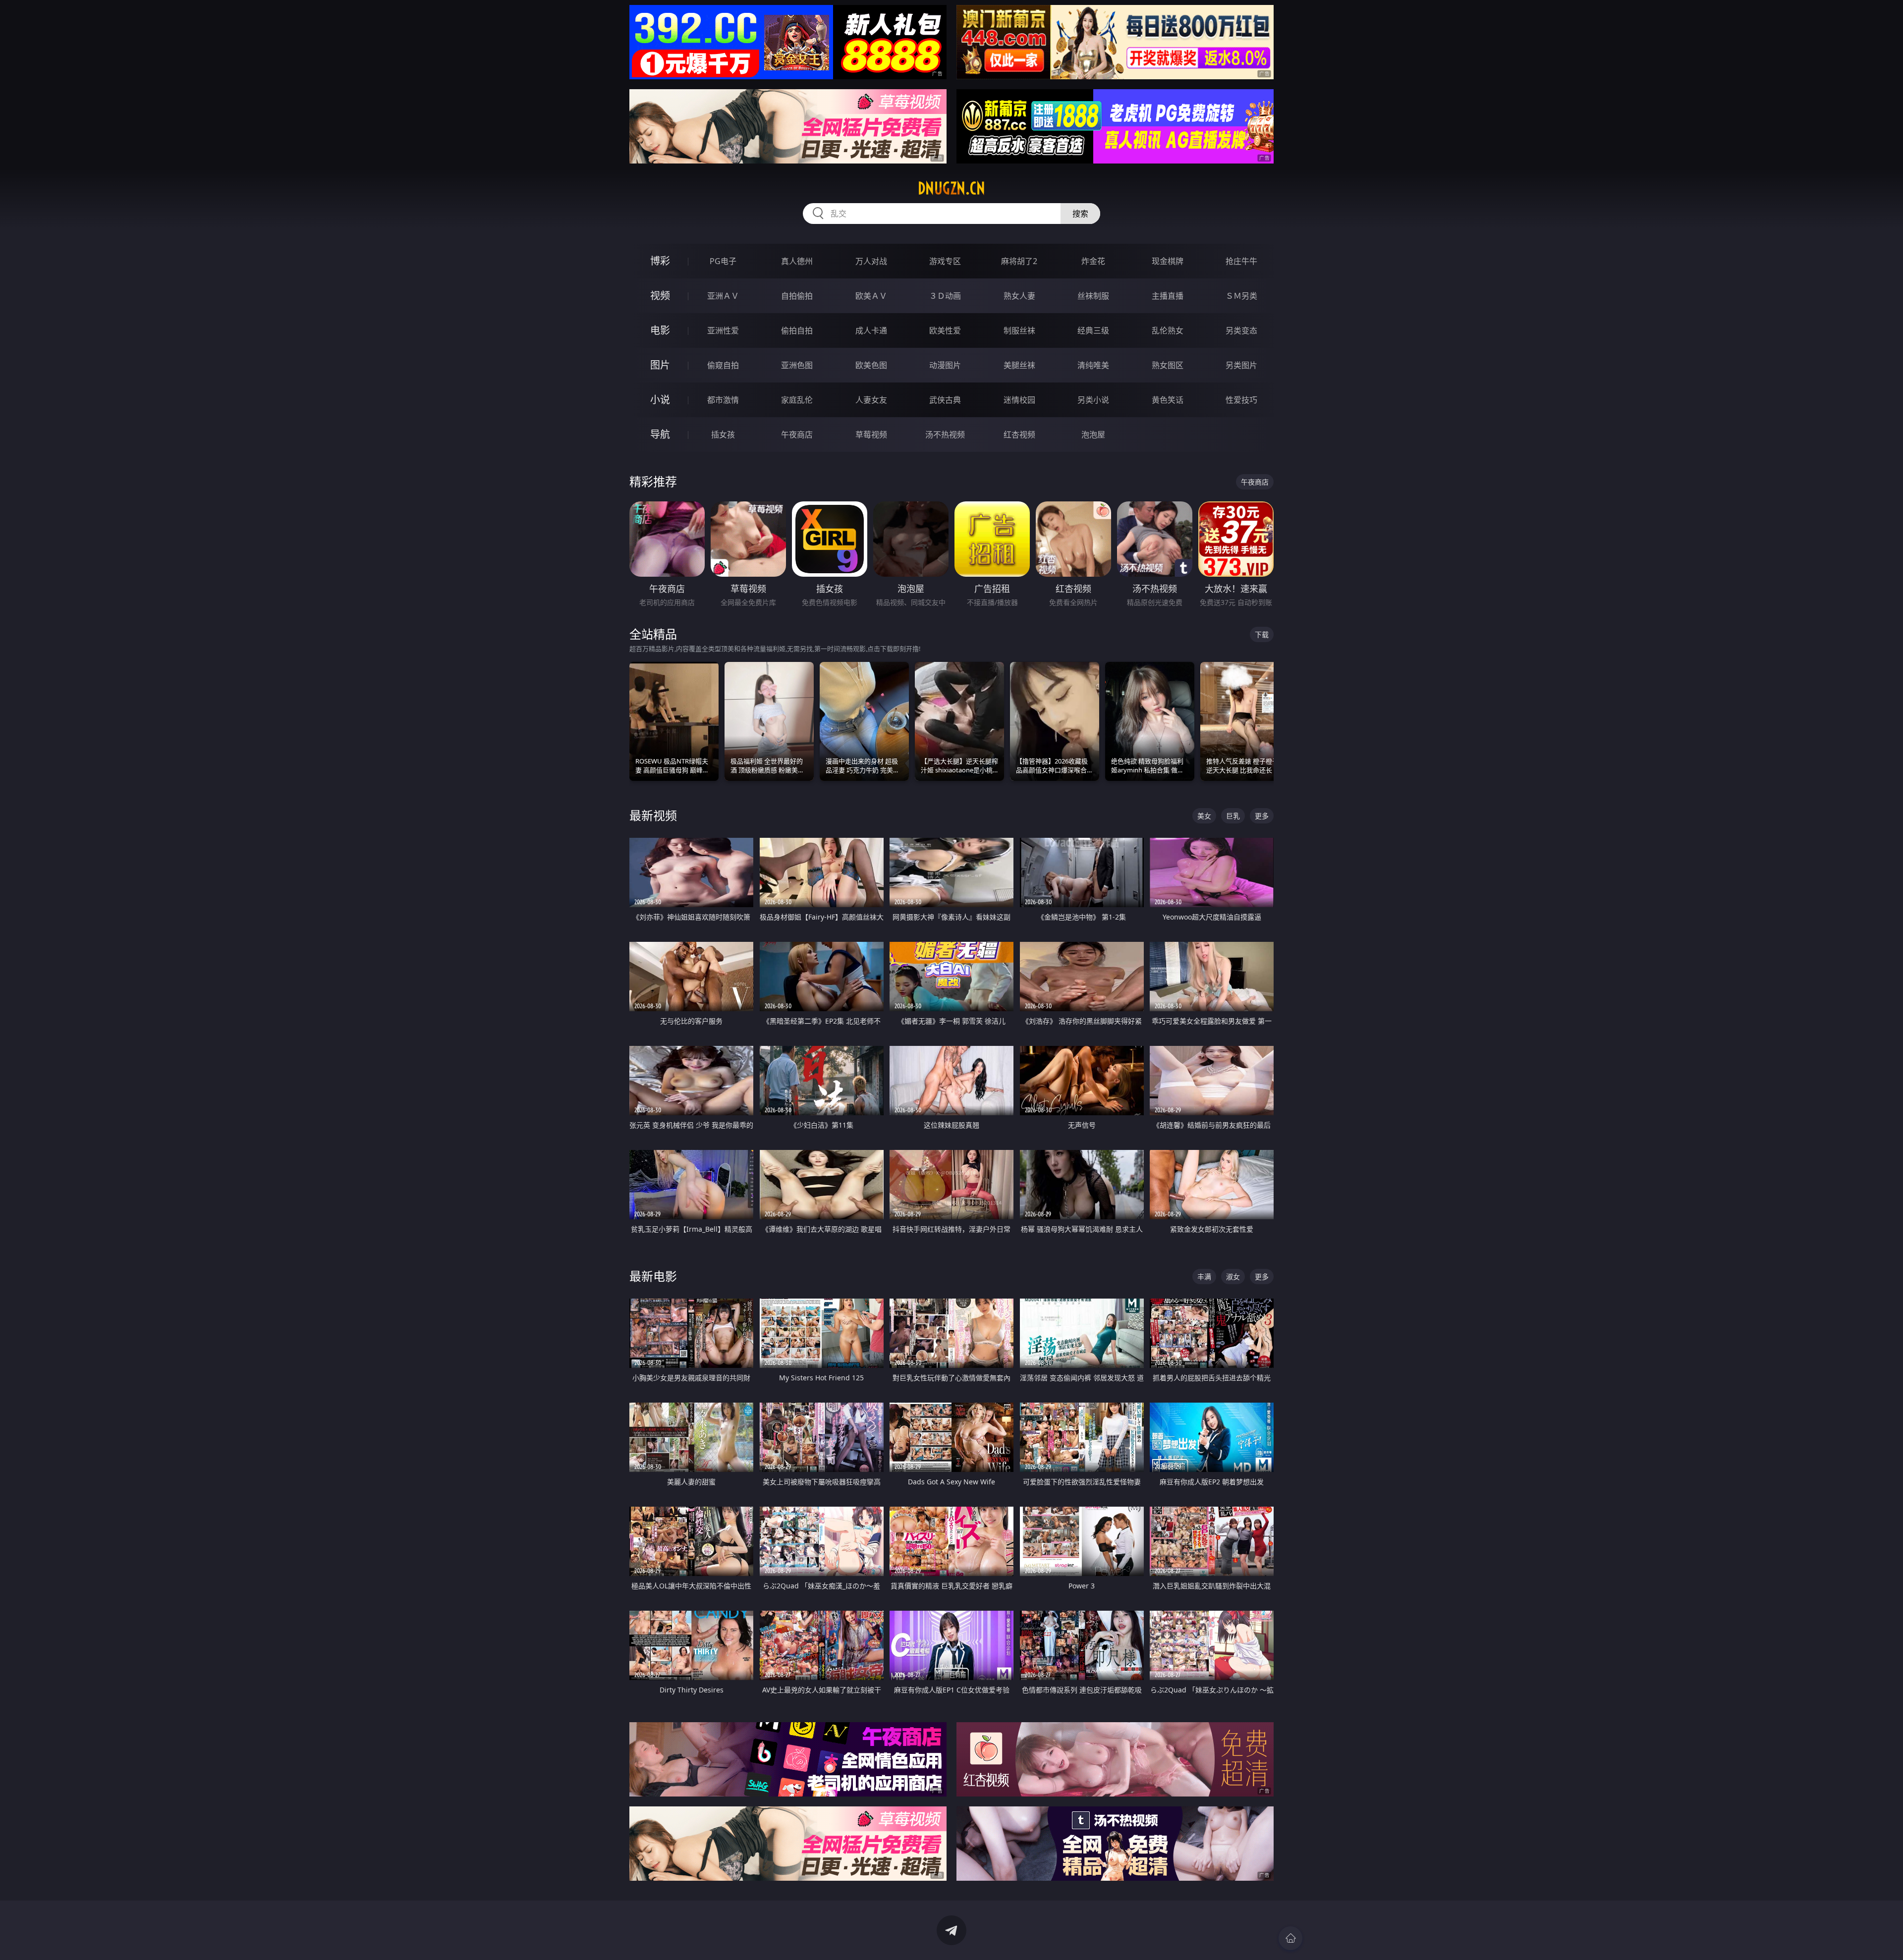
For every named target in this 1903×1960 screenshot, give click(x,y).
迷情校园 (1019, 400)
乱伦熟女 (1168, 330)
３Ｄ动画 (945, 296)
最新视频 (653, 815)
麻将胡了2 (1019, 261)
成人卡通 (871, 330)
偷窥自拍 (723, 365)
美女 (1204, 816)
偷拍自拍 (797, 330)
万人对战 (871, 261)
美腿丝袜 (1019, 365)
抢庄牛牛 (1241, 261)
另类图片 (1241, 365)
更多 (1262, 816)
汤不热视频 (945, 435)
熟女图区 (1168, 365)
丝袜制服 (1093, 296)
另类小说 (1093, 400)
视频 (660, 296)
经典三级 (1093, 330)
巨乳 (1233, 816)
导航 (660, 434)
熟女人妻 (1019, 296)
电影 (660, 330)
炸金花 (1093, 261)
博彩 (660, 261)
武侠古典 (945, 400)
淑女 (1233, 1277)
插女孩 (723, 435)
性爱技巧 (1241, 400)
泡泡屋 (1093, 435)
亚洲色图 (797, 365)
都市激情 (723, 400)
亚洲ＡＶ (723, 296)
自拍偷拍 (797, 296)
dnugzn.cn (951, 188)
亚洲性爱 (723, 330)
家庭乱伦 (797, 400)
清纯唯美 (1093, 365)
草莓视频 (871, 435)
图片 (660, 365)
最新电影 (653, 1276)
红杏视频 (1019, 435)
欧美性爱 (945, 330)
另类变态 (1241, 330)
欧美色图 (871, 365)
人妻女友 (871, 400)
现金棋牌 (1168, 261)
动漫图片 (945, 365)
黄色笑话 (1168, 400)
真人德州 (797, 261)
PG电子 (723, 261)
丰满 (1204, 1277)
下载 (1262, 634)
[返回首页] (1290, 1938)
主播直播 (1168, 296)
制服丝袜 (1019, 330)
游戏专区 (945, 261)
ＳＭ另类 (1241, 296)
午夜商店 (797, 435)
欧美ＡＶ (871, 296)
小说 (660, 400)
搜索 (1080, 214)
